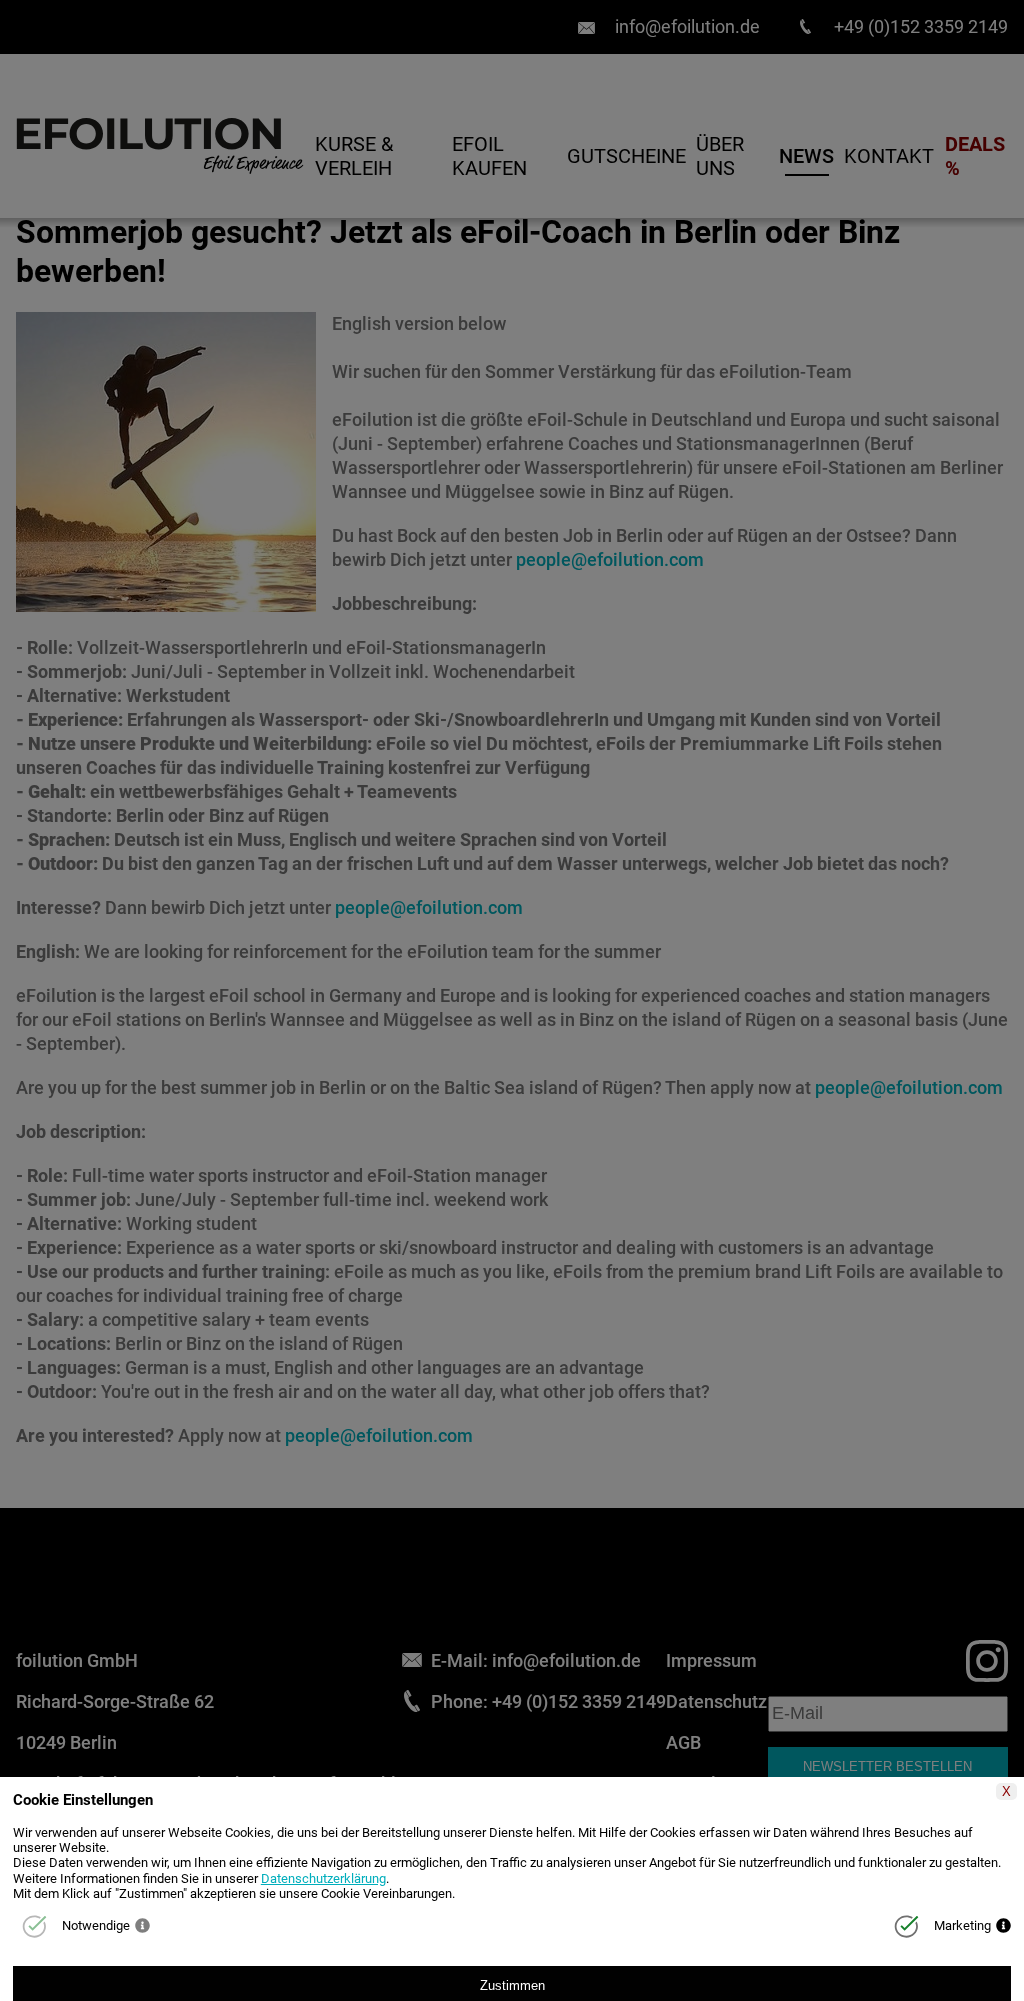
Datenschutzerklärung (323, 1878)
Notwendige (96, 1925)
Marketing (962, 1925)
